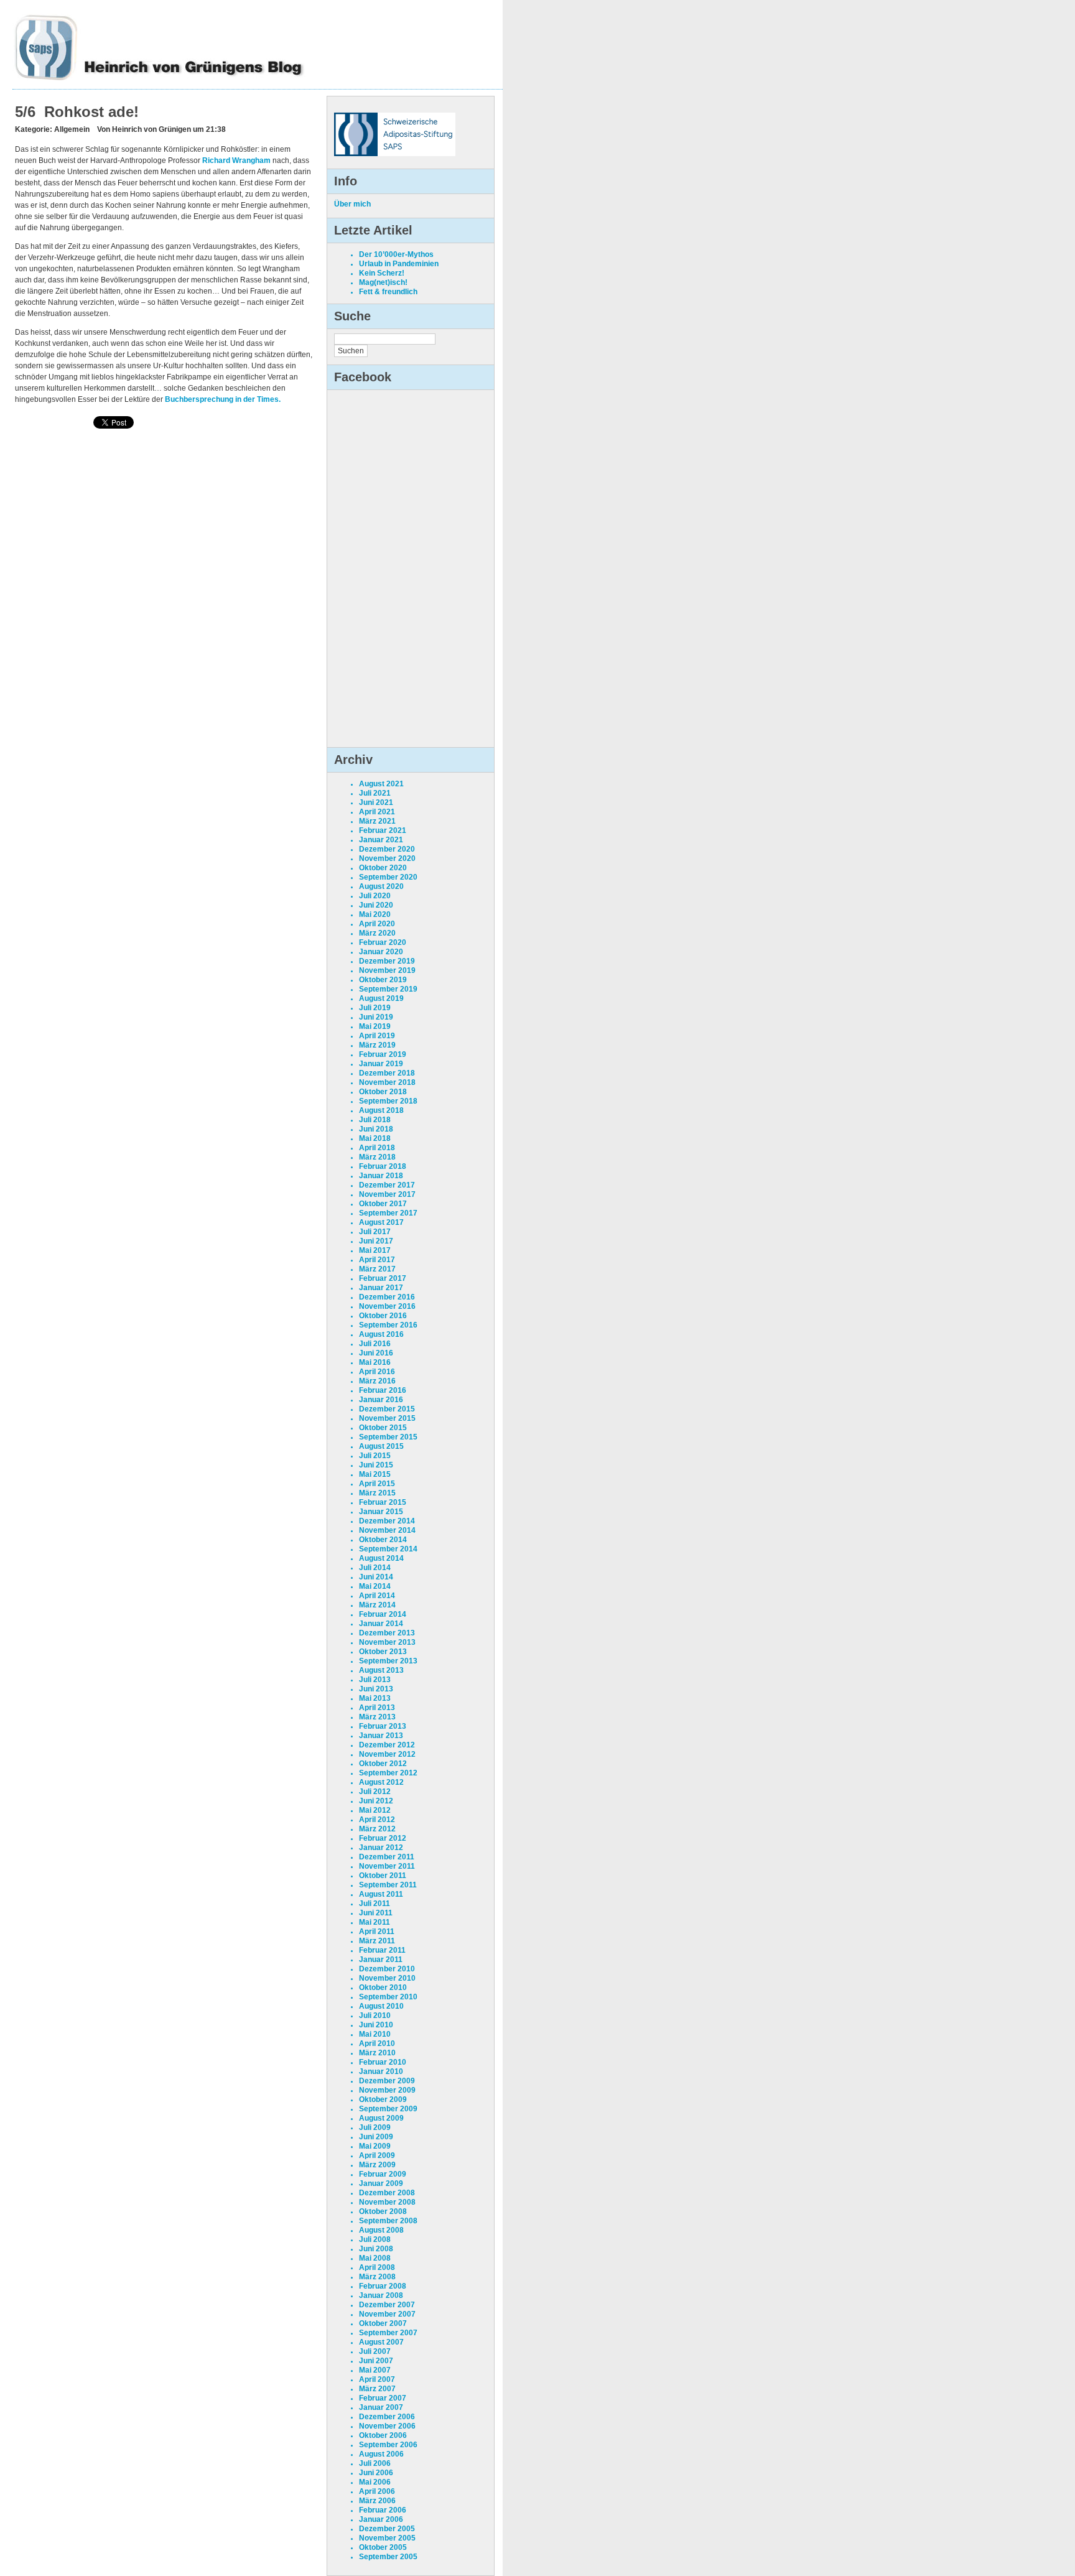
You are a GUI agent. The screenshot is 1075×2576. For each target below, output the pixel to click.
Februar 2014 (383, 1614)
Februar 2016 (383, 1390)
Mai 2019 (375, 1026)
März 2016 (377, 1381)
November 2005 (387, 2538)
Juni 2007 (376, 2361)
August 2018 (381, 1110)
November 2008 (387, 2202)
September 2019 (388, 989)
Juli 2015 (375, 1456)
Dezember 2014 (387, 1521)
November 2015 (387, 1418)
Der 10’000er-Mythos (396, 254)
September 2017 (388, 1213)
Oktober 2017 (383, 1204)
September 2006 (388, 2445)
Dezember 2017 (387, 1185)
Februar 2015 (383, 1502)
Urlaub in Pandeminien (399, 264)
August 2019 (381, 998)
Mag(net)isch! (383, 282)
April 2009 (377, 2155)
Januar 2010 (381, 2071)
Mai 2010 (375, 2034)
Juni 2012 (376, 1801)
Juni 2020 (376, 905)
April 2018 (377, 1148)
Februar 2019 (383, 1054)
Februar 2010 (383, 2062)
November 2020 (387, 858)
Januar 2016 (381, 1400)
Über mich (352, 204)
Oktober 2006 (383, 2435)
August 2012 (381, 1782)
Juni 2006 (376, 2473)
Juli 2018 (375, 1120)
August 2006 (381, 2454)
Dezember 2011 (387, 1857)
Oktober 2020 (383, 868)
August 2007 (381, 2342)
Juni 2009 (376, 2137)
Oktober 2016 (383, 1316)
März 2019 (377, 1045)
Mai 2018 (375, 1138)
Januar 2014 (381, 1624)
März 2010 (377, 2053)
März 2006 (377, 2501)
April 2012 (377, 1820)
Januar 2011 (381, 1960)
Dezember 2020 (387, 849)
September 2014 (388, 1549)
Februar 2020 (383, 942)
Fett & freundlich (388, 292)
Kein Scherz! (382, 273)
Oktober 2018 (383, 1092)
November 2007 (387, 2314)
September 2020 (388, 877)
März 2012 (377, 1829)
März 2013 (377, 1717)
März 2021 (377, 821)
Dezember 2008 (387, 2193)
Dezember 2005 (387, 2529)
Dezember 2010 (387, 1969)
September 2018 (388, 1101)
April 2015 (377, 1484)
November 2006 (387, 2426)
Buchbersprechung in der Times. (223, 399)
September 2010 (388, 1997)
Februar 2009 (383, 2174)
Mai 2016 (375, 1362)
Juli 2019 (375, 1008)
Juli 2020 (375, 896)
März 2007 (377, 2389)
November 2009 (387, 2090)
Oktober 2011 (383, 1876)
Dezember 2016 (387, 1297)
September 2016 (388, 1325)
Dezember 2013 (387, 1633)
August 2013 (381, 1670)
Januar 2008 (381, 2295)
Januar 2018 (381, 1176)
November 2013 (387, 1642)
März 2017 (377, 1269)
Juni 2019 (376, 1017)
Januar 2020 (381, 952)
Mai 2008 (375, 2258)
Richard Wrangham (236, 160)
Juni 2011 (376, 1913)
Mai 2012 (375, 1810)
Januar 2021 (381, 840)
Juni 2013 (376, 1689)
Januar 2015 (381, 1512)
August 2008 (381, 2230)
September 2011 (388, 1885)
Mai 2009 (375, 2146)
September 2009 (388, 2109)
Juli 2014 (375, 1568)
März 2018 (377, 1157)
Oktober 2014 (383, 1540)
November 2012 (387, 1754)
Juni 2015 (376, 1465)
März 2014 (377, 1605)
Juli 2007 (375, 2351)
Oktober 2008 (383, 2211)
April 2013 (377, 1708)
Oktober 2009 (383, 2099)
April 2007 (377, 2379)
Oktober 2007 (383, 2323)
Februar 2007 (383, 2398)
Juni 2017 (376, 1241)
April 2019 (377, 1036)
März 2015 (377, 1493)
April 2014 (377, 1596)
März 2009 (377, 2165)
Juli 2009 (375, 2127)
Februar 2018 (383, 1166)
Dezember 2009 (387, 2081)
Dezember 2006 (387, 2417)
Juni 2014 (376, 1577)
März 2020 (377, 933)
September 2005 (388, 2557)
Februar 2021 (383, 830)
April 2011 (377, 1932)
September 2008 (388, 2221)
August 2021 (381, 784)
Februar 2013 (383, 1726)
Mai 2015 (375, 1474)
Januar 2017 (381, 1288)
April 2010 (377, 2044)
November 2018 (387, 1082)
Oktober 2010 (383, 1988)
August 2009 (381, 2118)
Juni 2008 (376, 2249)
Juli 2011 (375, 1904)
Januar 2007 (381, 2407)
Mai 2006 (375, 2482)
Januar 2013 (381, 1736)
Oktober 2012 (383, 1764)
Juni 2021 (376, 802)
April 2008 (377, 2267)
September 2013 (388, 1661)
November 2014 (387, 1530)
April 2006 (377, 2491)
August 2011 (381, 1894)
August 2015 (381, 1446)
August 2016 (381, 1334)
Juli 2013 (375, 1680)
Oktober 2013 (383, 1652)
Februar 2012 (383, 1838)
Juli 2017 (375, 1232)
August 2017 (381, 1222)
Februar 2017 (383, 1278)
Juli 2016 (375, 1344)
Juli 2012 (375, 1792)
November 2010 (387, 1978)
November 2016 (387, 1306)
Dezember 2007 (387, 2305)
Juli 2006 (375, 2463)
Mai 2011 (375, 1922)
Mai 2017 (375, 1250)
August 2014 (381, 1558)
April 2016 (377, 1372)
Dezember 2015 (387, 1409)
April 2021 (377, 812)
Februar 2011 (382, 1950)
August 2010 (381, 2006)
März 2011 (377, 1941)
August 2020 (381, 886)
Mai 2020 (375, 914)
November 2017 (387, 1194)
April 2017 (377, 1260)
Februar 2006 (383, 2510)
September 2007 (388, 2333)
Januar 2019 (381, 1064)
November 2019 (387, 970)
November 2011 (387, 1866)
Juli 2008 (375, 2239)
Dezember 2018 (387, 1073)
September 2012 (388, 1773)
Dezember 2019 (387, 961)
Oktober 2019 (383, 980)
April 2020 (377, 924)
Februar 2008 (383, 2286)
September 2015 (388, 1437)
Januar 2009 (381, 2183)
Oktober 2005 (383, 2547)
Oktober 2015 (383, 1428)
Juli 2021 (375, 793)
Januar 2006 (381, 2519)
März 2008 (377, 2277)
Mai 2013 (375, 1698)
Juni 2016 (376, 1353)
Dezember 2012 (387, 1745)
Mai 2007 (375, 2370)
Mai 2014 (375, 1586)
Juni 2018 (376, 1129)
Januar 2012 (381, 1848)
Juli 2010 (375, 2016)
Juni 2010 (376, 2025)
